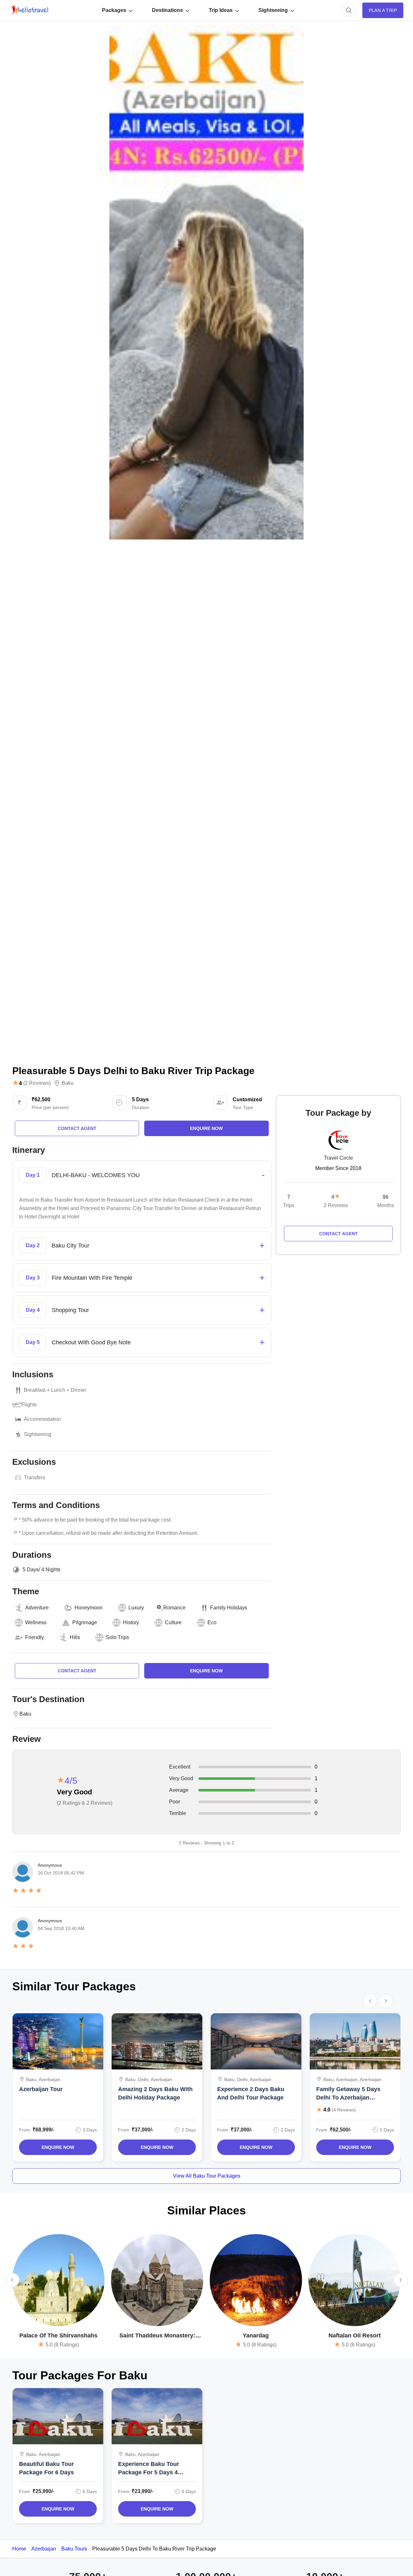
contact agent (77, 1128)
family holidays (229, 1608)
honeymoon (89, 1608)
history (131, 1622)
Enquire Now (58, 2147)
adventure (37, 1608)
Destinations (167, 10)
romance (174, 1608)
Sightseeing (273, 10)
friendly (35, 1637)
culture (173, 1622)
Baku (68, 1083)
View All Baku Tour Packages (207, 2176)
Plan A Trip (383, 10)
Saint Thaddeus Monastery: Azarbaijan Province (157, 2336)
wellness (36, 1622)
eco (212, 1622)
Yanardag (256, 2335)
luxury (136, 1608)
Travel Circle (338, 1158)
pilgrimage (85, 1622)
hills (75, 1637)
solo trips (117, 1637)
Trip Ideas (221, 10)
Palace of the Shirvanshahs (58, 2335)
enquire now (206, 1128)
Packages (114, 10)
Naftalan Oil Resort (355, 2335)
